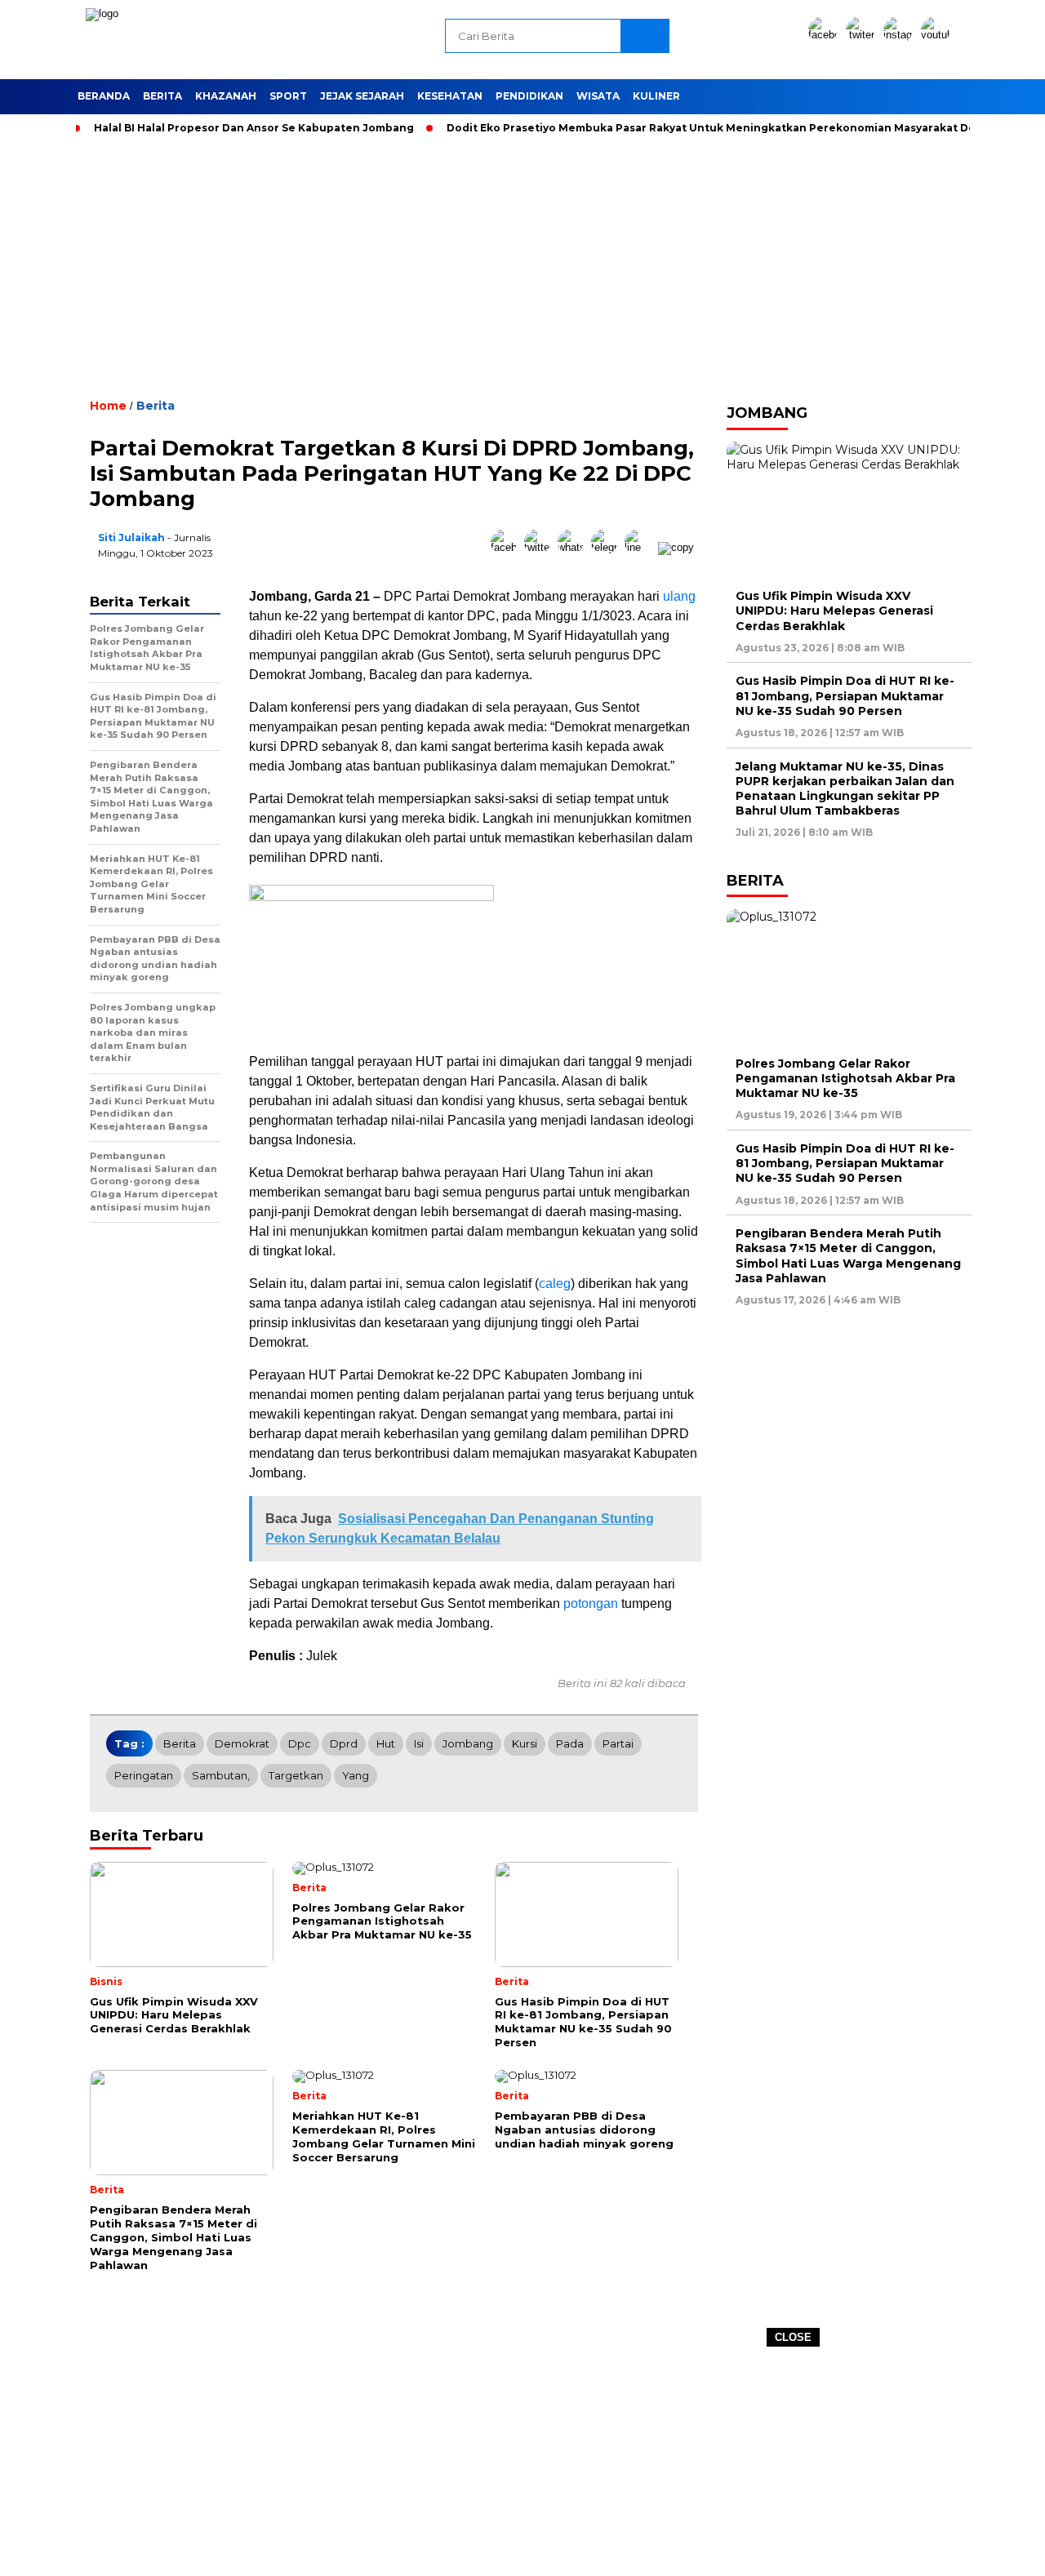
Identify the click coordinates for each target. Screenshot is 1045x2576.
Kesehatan (450, 96)
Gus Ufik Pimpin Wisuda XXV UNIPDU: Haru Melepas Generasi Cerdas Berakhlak (834, 611)
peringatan (144, 1775)
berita (180, 1743)
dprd (344, 1743)
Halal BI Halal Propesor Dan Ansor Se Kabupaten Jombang (254, 128)
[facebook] (825, 35)
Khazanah (226, 96)
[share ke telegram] (608, 547)
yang (356, 1775)
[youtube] (938, 35)
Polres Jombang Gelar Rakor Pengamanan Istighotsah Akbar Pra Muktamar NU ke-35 (845, 1078)
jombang (468, 1743)
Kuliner (656, 96)
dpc (300, 1743)
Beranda (104, 96)
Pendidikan (529, 96)
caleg (555, 1284)
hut (386, 1743)
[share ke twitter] (541, 547)
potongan (591, 1603)
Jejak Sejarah (362, 96)
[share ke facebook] (507, 547)
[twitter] (863, 35)
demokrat (242, 1743)
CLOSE (793, 2337)
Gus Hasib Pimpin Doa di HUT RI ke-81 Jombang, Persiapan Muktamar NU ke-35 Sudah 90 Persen (845, 695)
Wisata (598, 96)
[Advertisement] (522, 2462)
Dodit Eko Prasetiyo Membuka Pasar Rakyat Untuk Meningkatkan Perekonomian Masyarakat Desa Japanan (742, 128)
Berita (162, 96)
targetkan (296, 1775)
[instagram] (900, 35)
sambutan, (221, 1775)
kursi (525, 1743)
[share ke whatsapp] (574, 547)
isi (419, 1743)
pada (570, 1743)
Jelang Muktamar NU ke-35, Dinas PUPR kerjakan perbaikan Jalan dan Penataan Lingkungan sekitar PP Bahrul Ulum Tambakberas (845, 788)
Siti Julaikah (131, 537)
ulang (679, 596)
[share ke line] (641, 547)
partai (618, 1743)
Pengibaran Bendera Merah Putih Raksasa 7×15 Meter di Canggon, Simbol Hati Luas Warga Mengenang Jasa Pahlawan (848, 1256)
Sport (288, 96)
